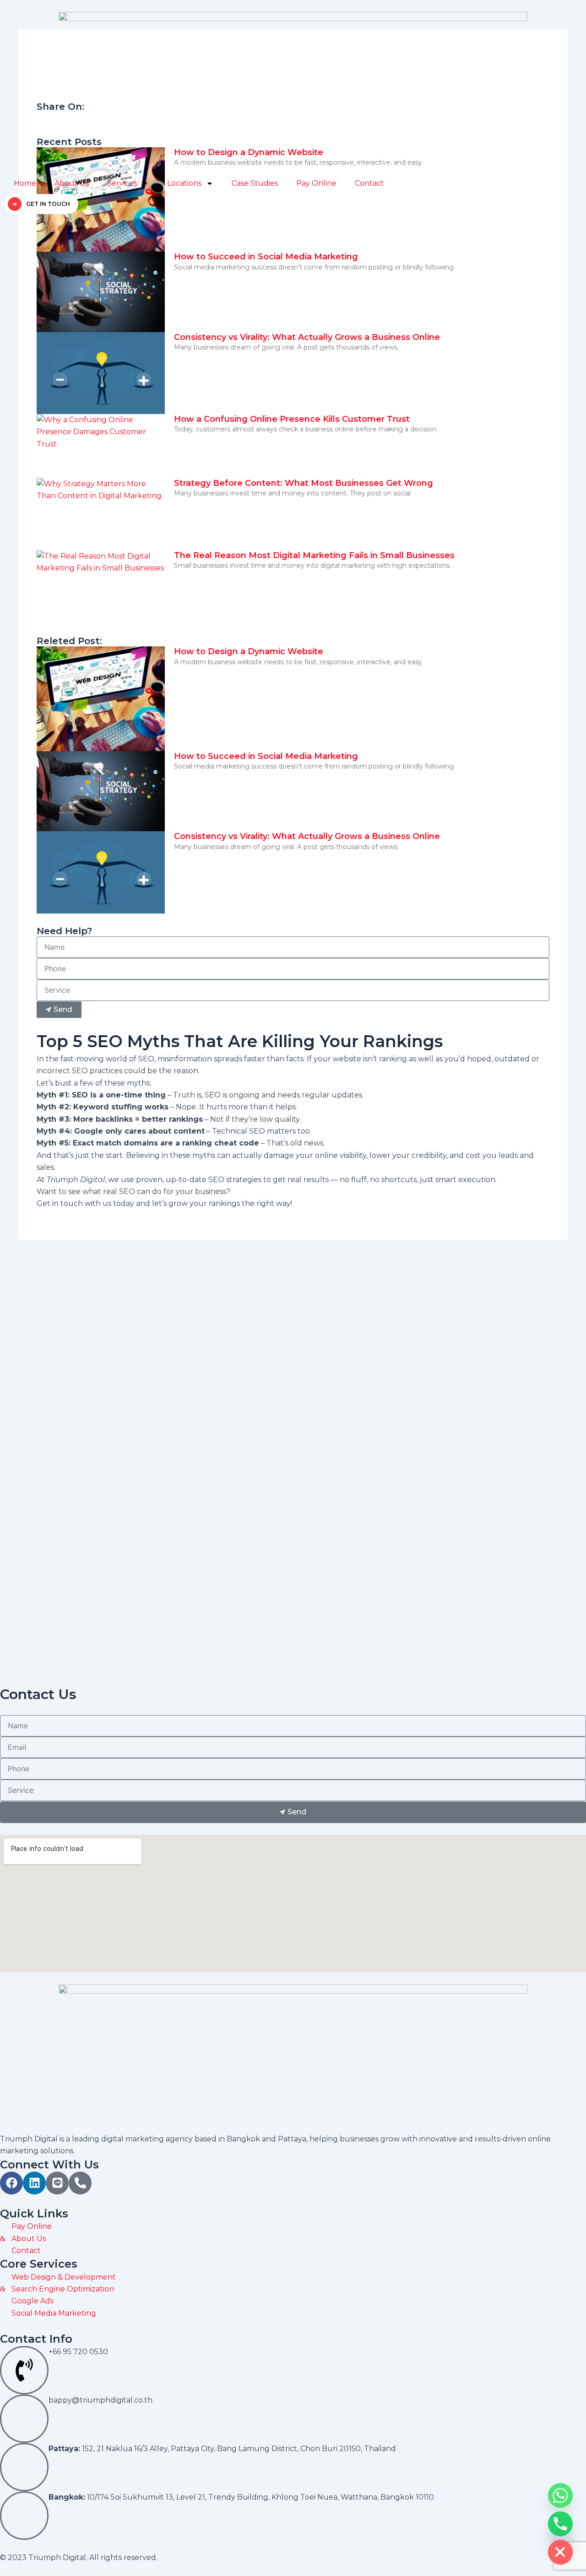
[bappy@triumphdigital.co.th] (24, 2419)
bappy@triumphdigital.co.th (100, 2400)
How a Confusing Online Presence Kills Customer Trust (292, 419)
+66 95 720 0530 (78, 2352)
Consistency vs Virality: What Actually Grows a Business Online (307, 337)
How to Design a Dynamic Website (249, 651)
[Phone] (560, 2524)
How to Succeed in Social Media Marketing (266, 257)
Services (122, 183)
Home (25, 183)
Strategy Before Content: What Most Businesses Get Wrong (304, 483)
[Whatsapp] (560, 2495)
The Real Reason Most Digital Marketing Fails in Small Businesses (314, 555)
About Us (72, 183)
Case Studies (255, 183)
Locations (184, 183)
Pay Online (316, 183)
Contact (369, 183)
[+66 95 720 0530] (24, 2370)
